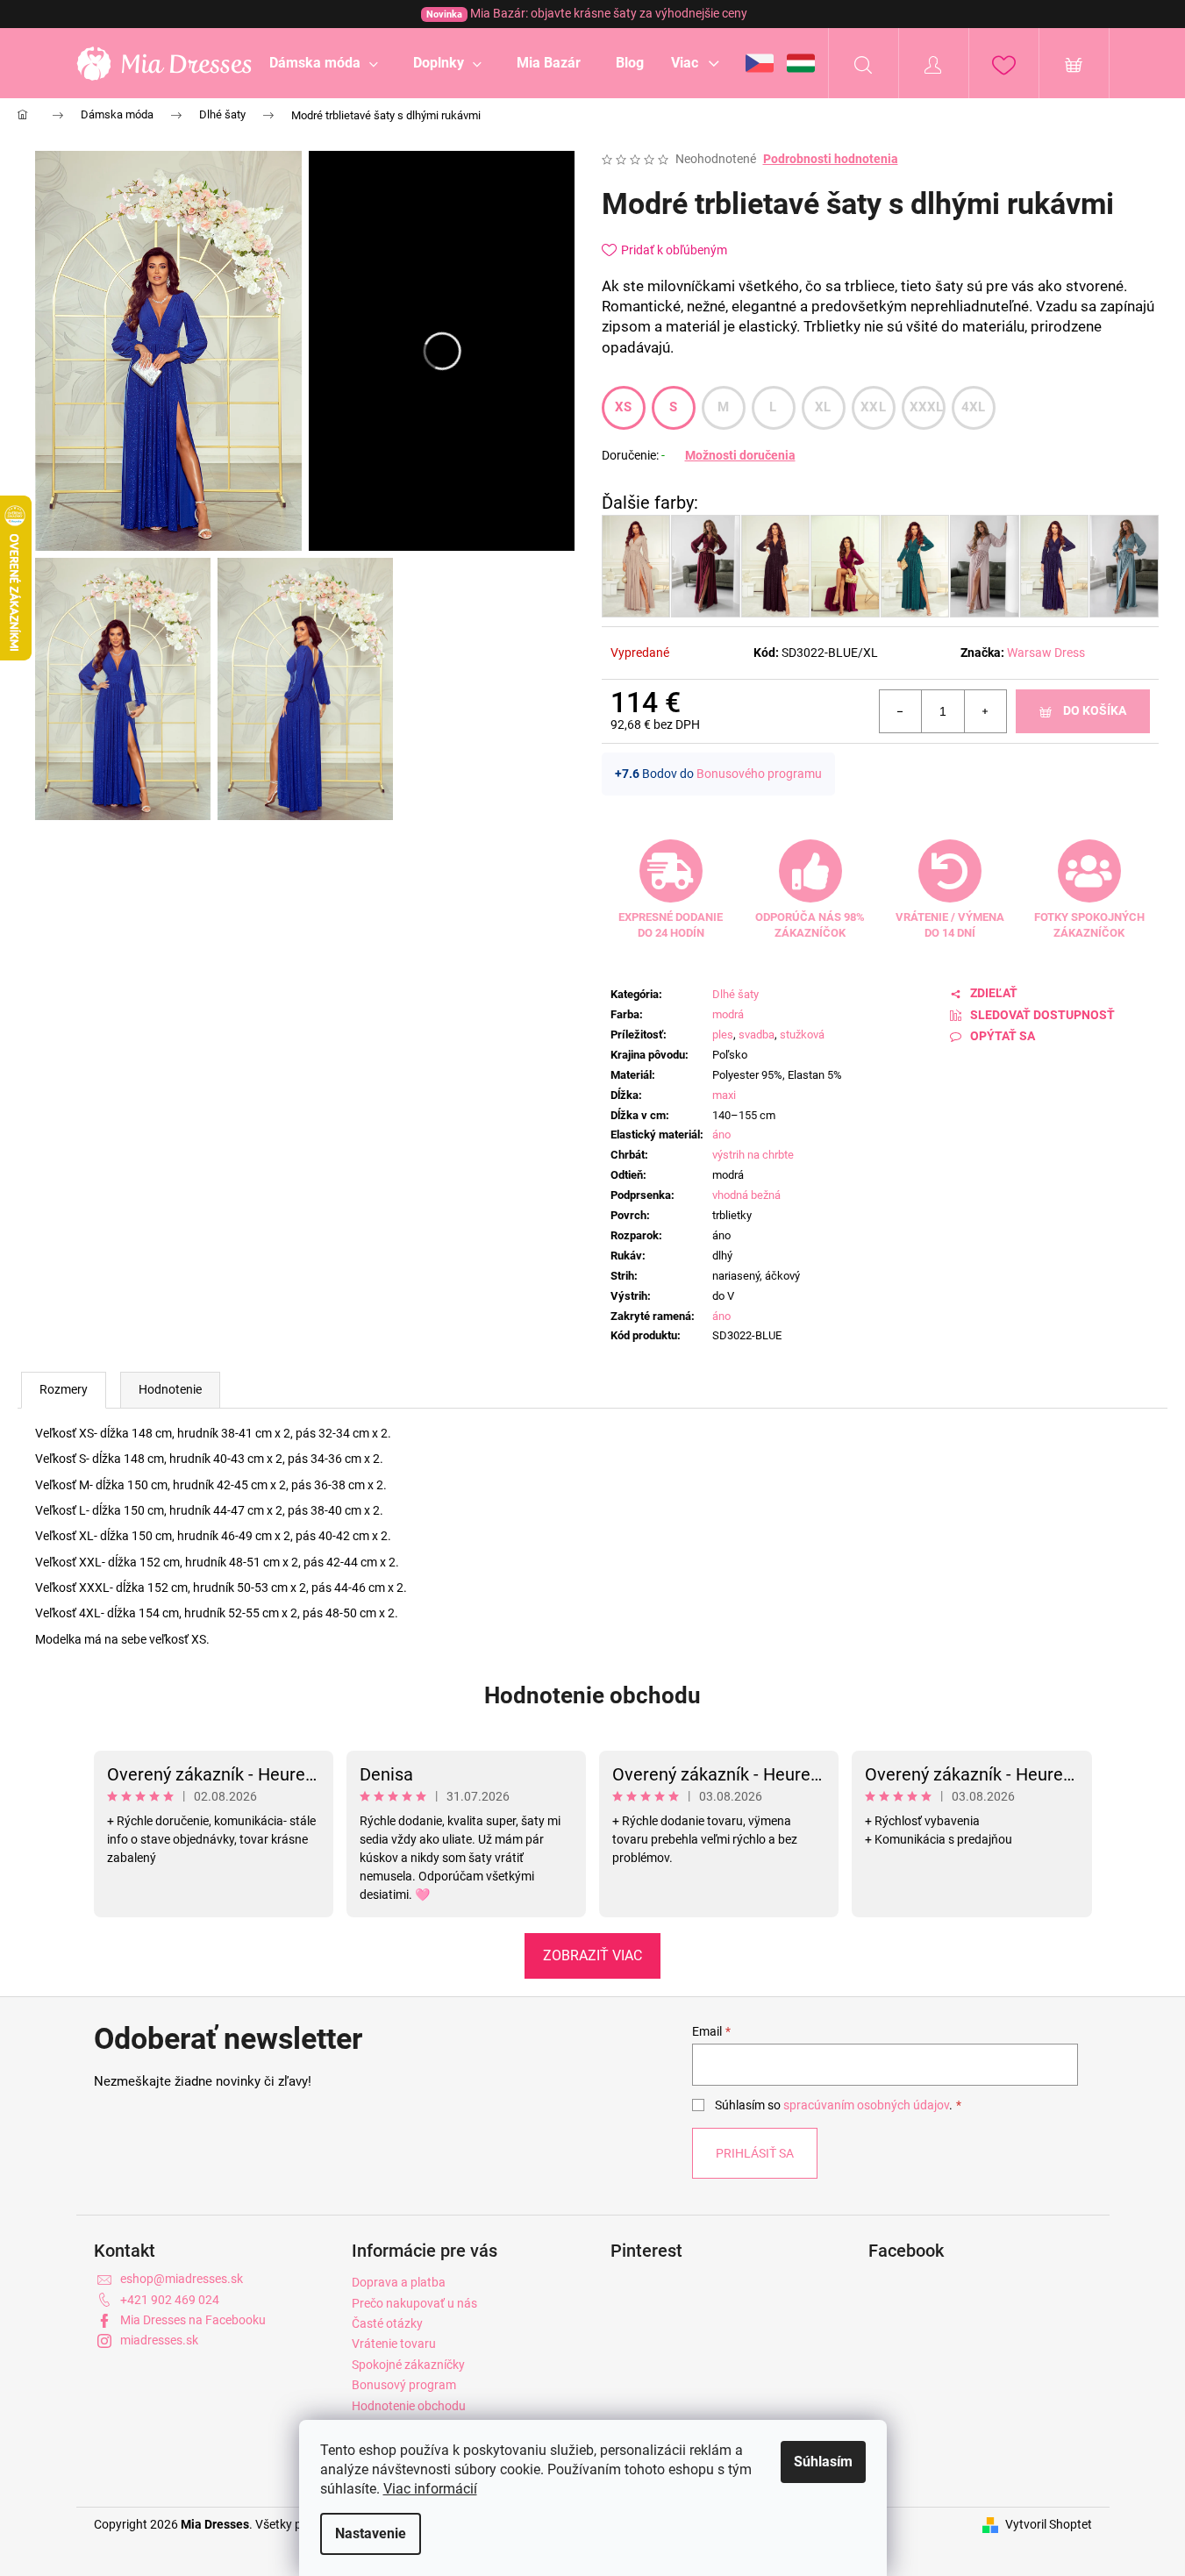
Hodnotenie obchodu (592, 1695)
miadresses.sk (159, 2340)
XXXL (927, 407)
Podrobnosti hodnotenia (831, 159)
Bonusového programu (759, 774)
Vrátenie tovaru (394, 2344)
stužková (802, 1035)
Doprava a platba (399, 2282)
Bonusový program (404, 2385)
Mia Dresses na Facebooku (193, 2320)
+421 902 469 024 (170, 2300)
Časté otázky (387, 2323)
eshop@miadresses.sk (182, 2279)
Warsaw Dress (1046, 653)
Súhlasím (823, 2462)
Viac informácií (430, 2489)
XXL (873, 407)
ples (723, 1035)
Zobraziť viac (592, 1955)
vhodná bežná (746, 1195)
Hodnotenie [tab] (170, 1389)
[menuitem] (324, 63)
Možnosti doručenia (740, 455)
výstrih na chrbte (753, 1155)
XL (823, 407)
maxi (724, 1095)
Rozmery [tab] (64, 1389)
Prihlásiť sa (755, 2153)
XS (624, 407)
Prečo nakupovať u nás (414, 2303)
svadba (757, 1035)
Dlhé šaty (735, 994)
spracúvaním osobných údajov (866, 2105)
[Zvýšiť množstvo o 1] (985, 711)
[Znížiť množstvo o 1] (901, 711)
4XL (974, 407)
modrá (728, 1014)
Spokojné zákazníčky (408, 2365)
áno (721, 1135)
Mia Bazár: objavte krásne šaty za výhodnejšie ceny (587, 13)
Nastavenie (371, 2533)
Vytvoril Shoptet (1049, 2524)
